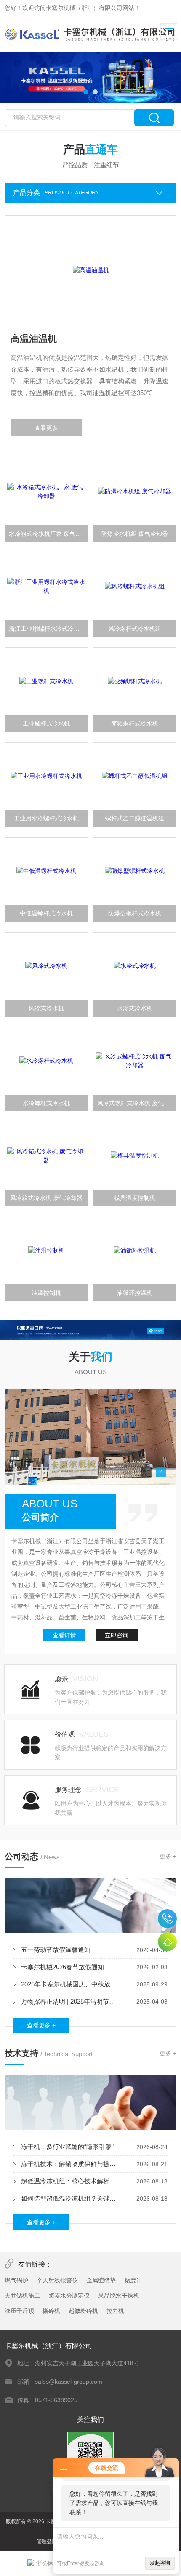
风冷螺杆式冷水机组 (135, 629)
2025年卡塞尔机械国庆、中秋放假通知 (71, 1984)
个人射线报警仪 (57, 2280)
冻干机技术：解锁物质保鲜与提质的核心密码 (71, 2164)
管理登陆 (47, 2542)
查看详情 (64, 1635)
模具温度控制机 (135, 1198)
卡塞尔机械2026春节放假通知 (63, 1967)
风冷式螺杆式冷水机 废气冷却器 (137, 1103)
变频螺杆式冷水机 (135, 723)
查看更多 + (41, 2025)
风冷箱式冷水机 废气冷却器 (46, 1198)
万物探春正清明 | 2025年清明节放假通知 (71, 2001)
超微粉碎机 (83, 2311)
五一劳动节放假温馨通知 (56, 1950)
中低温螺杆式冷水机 (46, 913)
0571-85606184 (167, 1919)
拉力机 (115, 2311)
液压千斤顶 (19, 2311)
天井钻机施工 (22, 2296)
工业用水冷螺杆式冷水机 (46, 818)
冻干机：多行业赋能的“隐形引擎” (67, 2147)
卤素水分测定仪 (69, 2296)
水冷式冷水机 (135, 1008)
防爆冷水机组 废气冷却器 (135, 534)
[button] (86, 92)
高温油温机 (33, 339)
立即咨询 (117, 1635)
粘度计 (133, 2280)
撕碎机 (51, 2311)
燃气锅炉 (16, 2280)
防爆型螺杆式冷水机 (135, 913)
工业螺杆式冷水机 (46, 723)
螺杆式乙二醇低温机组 (135, 818)
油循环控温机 (135, 1293)
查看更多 (46, 428)
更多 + (168, 1856)
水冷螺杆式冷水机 (46, 1103)
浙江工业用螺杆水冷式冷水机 (47, 629)
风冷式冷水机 (46, 1008)
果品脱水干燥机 (119, 2296)
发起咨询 (160, 2563)
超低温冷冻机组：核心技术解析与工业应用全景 (71, 2181)
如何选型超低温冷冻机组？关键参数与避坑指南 (71, 2198)
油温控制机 (46, 1293)
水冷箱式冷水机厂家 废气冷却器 (48, 534)
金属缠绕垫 (101, 2280)
